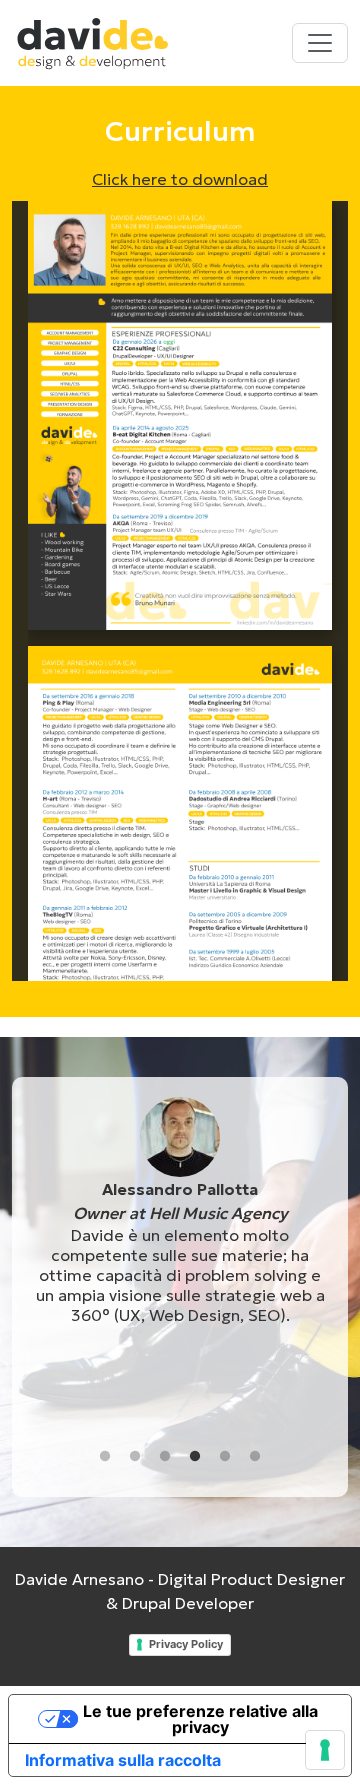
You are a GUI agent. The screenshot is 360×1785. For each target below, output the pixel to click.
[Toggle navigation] (320, 43)
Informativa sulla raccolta (123, 1760)
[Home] (101, 43)
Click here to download (180, 179)
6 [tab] (255, 1457)
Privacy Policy (186, 1644)
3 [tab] (165, 1457)
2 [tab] (135, 1457)
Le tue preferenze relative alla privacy (200, 1719)
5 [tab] (225, 1457)
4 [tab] (195, 1457)
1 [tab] (105, 1457)
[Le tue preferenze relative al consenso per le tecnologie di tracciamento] (325, 1750)
